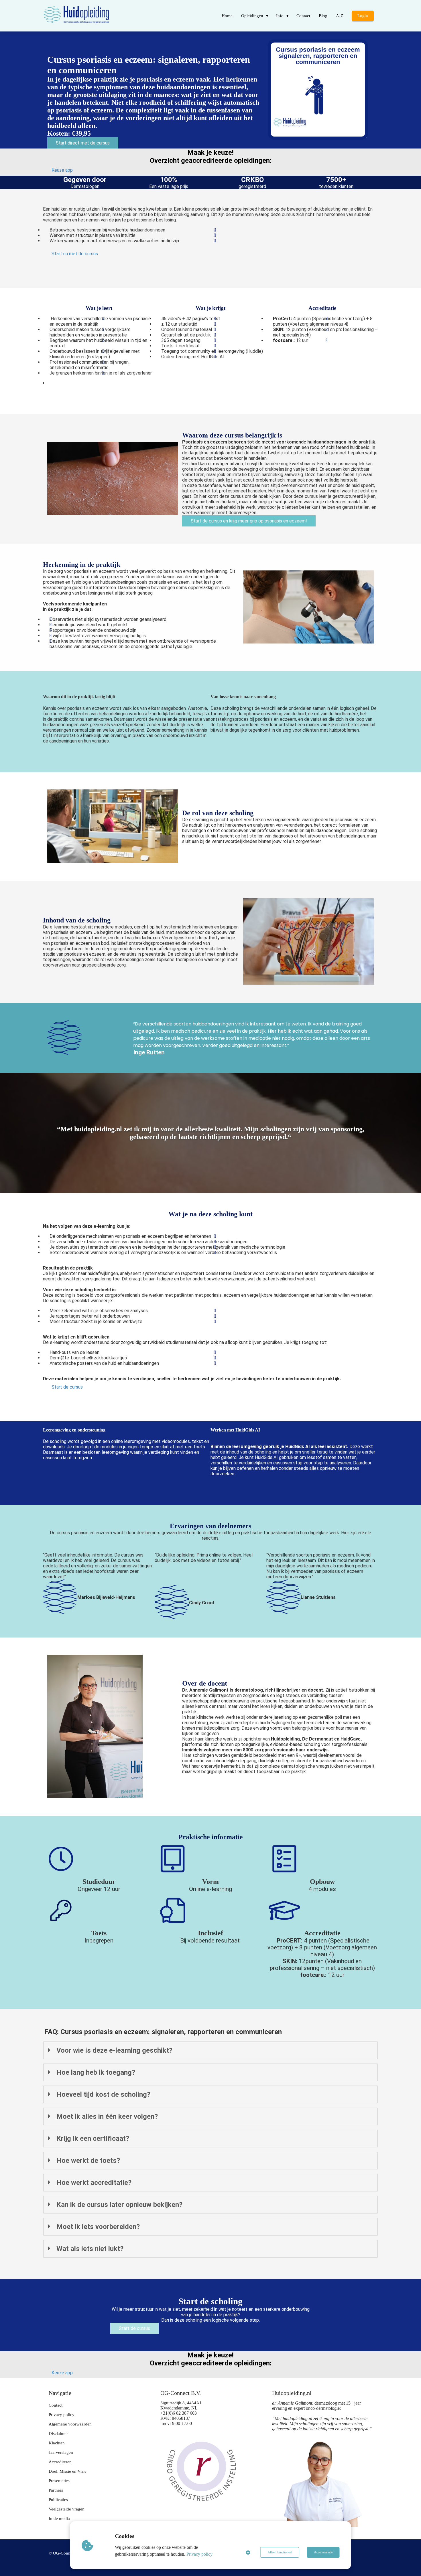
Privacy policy (199, 2554)
